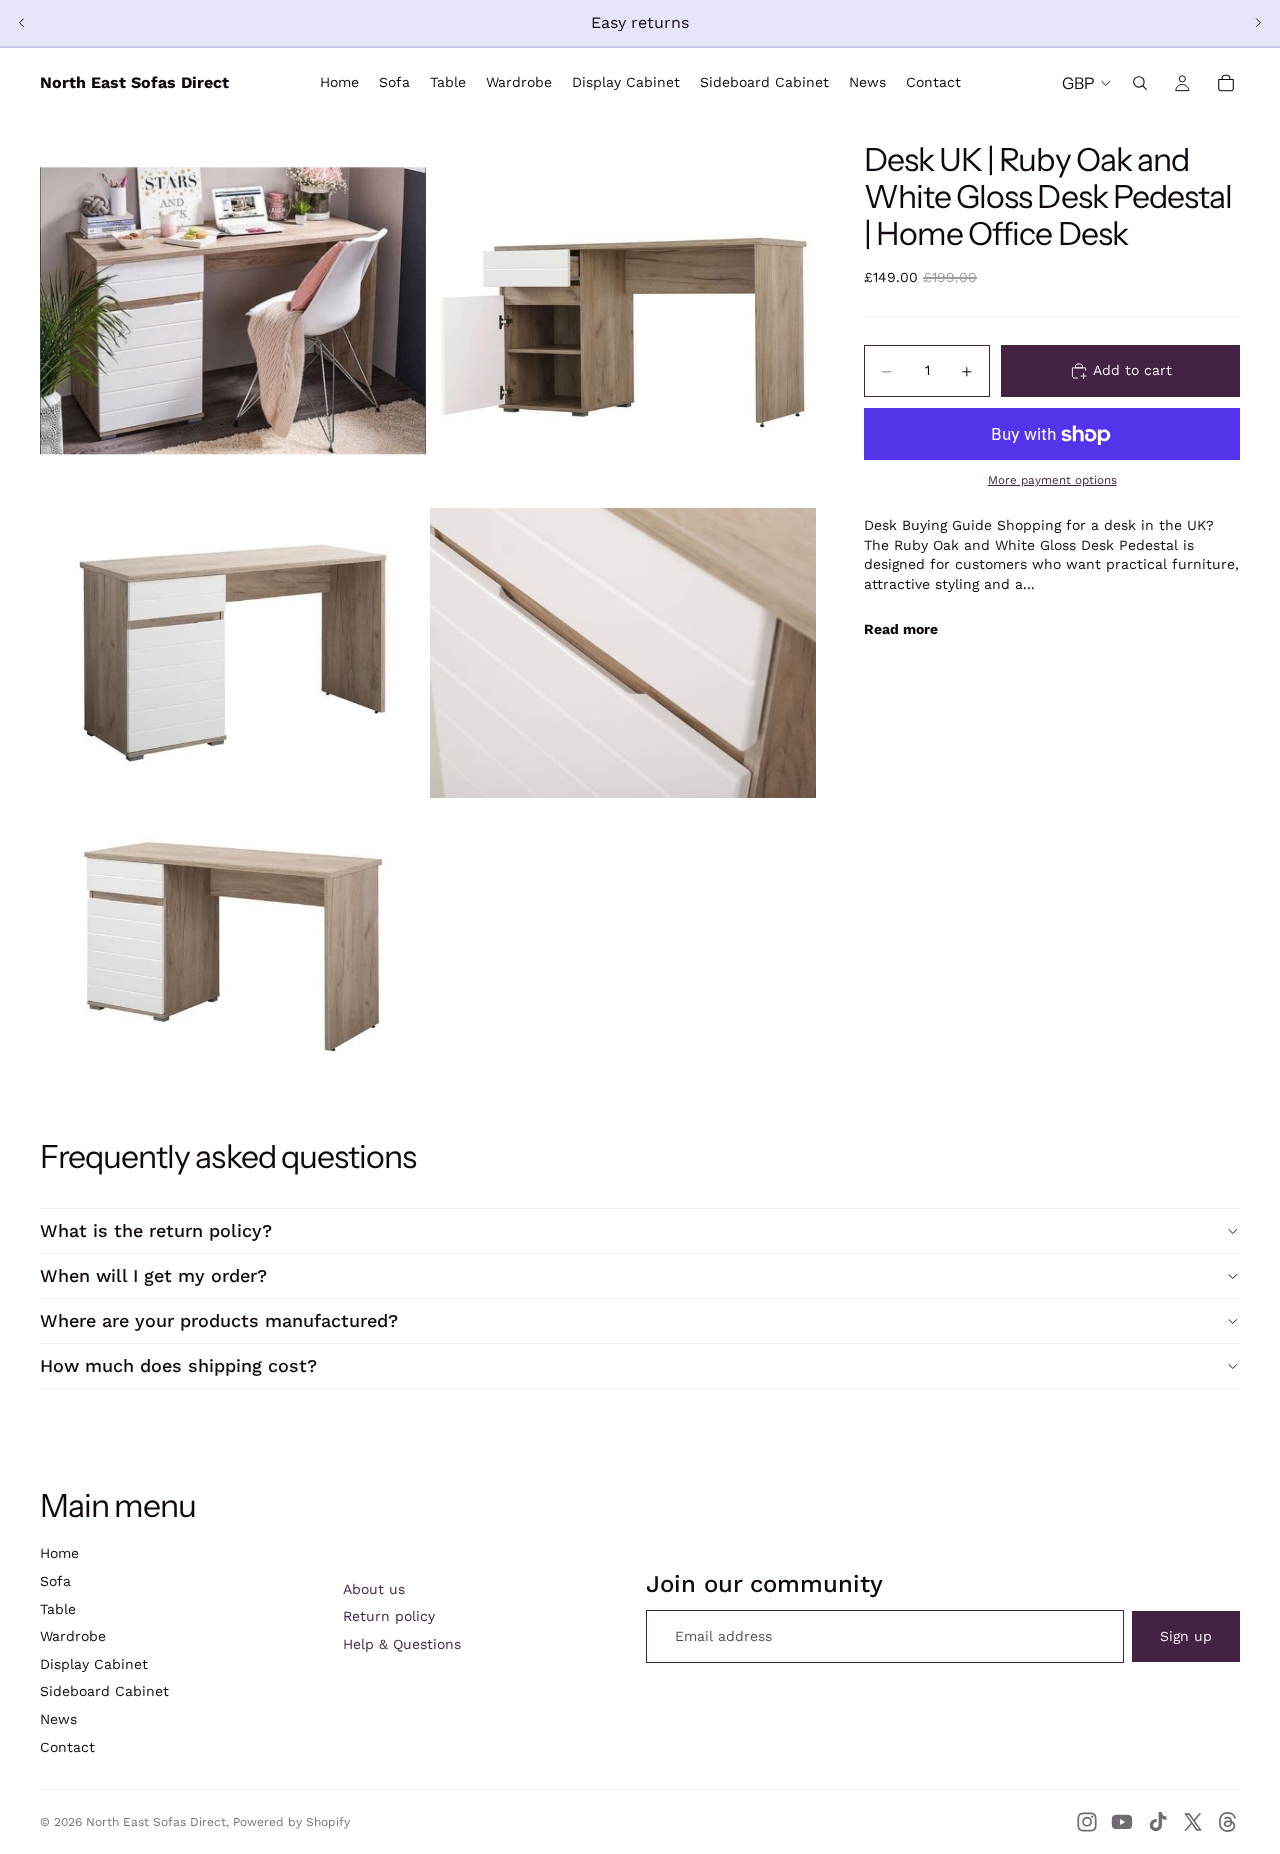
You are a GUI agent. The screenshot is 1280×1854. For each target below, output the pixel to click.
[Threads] (1228, 1822)
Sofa (55, 1581)
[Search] (1140, 83)
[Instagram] (1087, 1822)
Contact (67, 1747)
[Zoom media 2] (623, 311)
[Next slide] (1258, 23)
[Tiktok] (1158, 1822)
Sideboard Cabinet (104, 1691)
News (58, 1719)
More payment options (1052, 480)
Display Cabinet (94, 1664)
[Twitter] (1193, 1822)
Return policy (389, 1616)
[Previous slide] (22, 23)
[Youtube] (1122, 1822)
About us (374, 1589)
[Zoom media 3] (233, 653)
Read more (901, 629)
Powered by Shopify (291, 1822)
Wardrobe (73, 1636)
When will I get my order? (153, 1275)
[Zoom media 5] (233, 947)
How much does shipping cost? (178, 1365)
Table (58, 1609)
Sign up (1186, 1636)
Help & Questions (402, 1644)
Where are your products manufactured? (219, 1320)
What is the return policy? (156, 1230)
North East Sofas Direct (156, 1822)
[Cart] (1226, 83)
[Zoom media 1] (233, 311)
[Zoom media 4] (623, 653)
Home (59, 1553)
